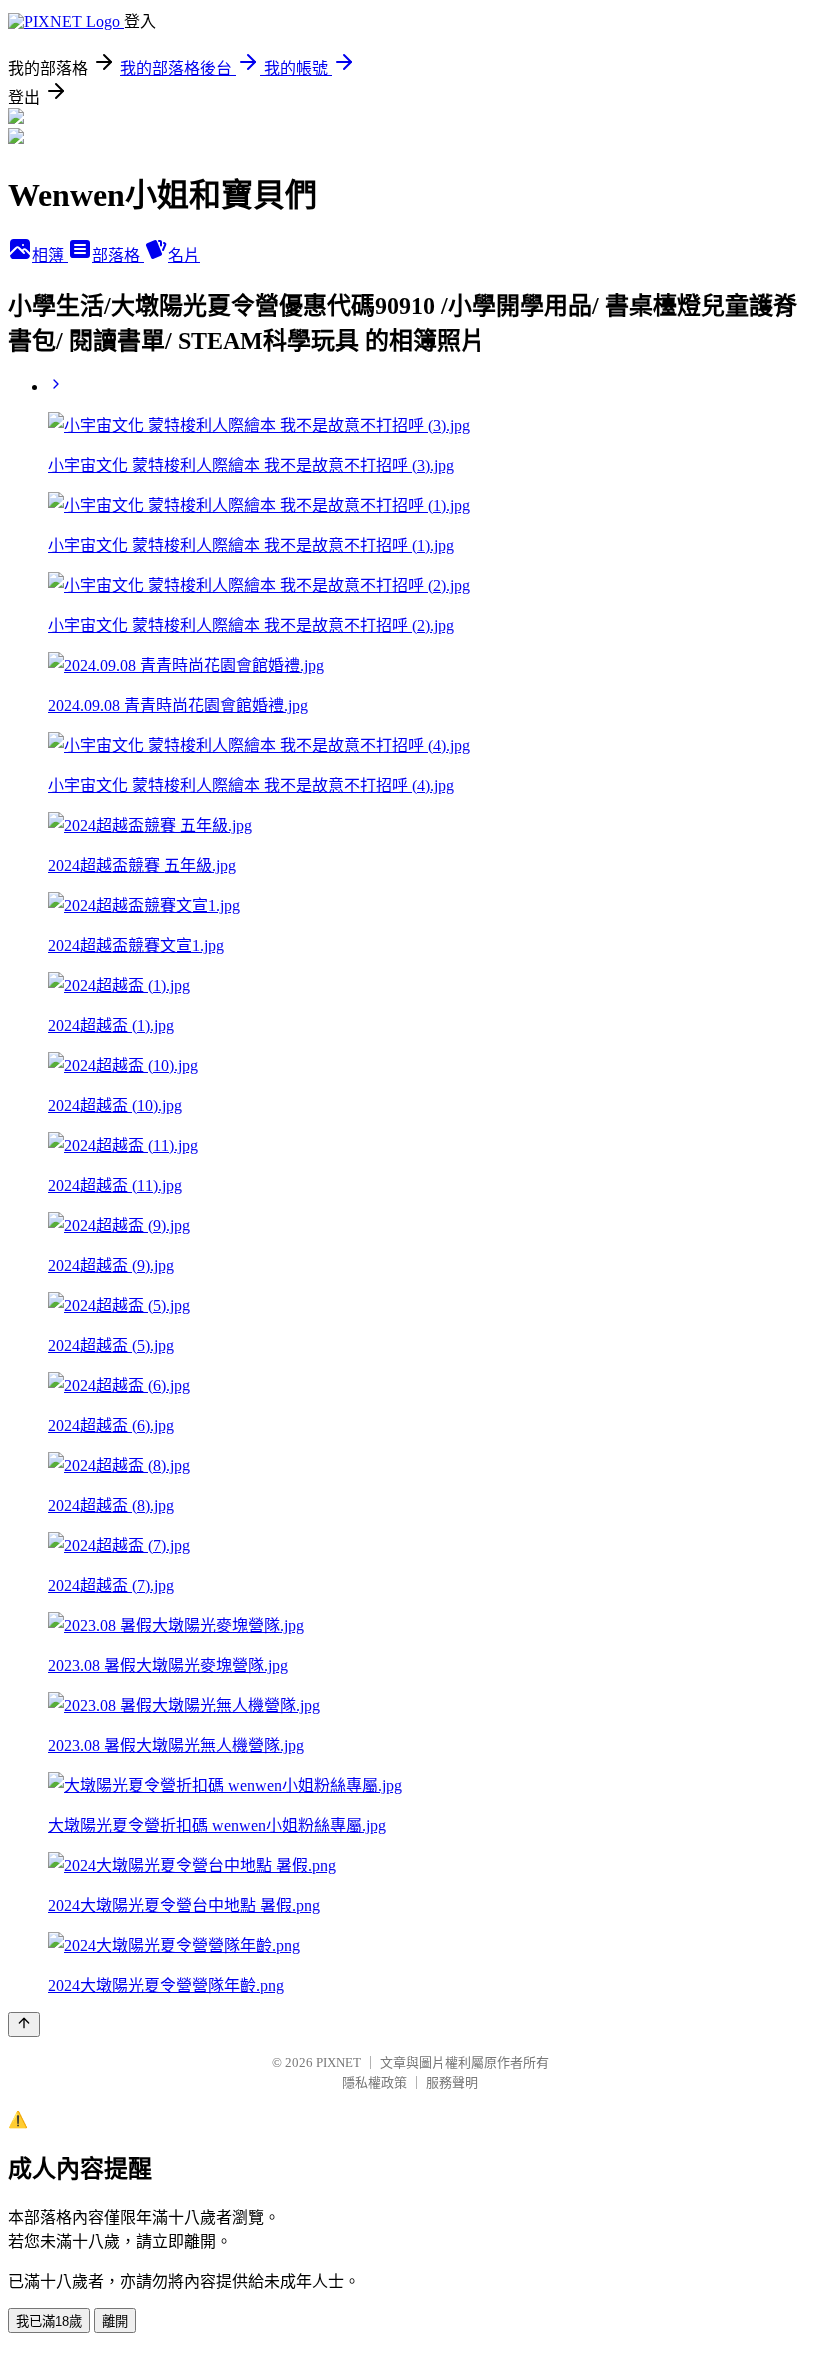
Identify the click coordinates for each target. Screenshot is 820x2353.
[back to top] (24, 2024)
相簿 (50, 255)
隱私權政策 (374, 2082)
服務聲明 (452, 2082)
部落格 (118, 255)
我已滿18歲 (49, 2321)
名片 (184, 255)
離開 (115, 2321)
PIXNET (338, 2062)
